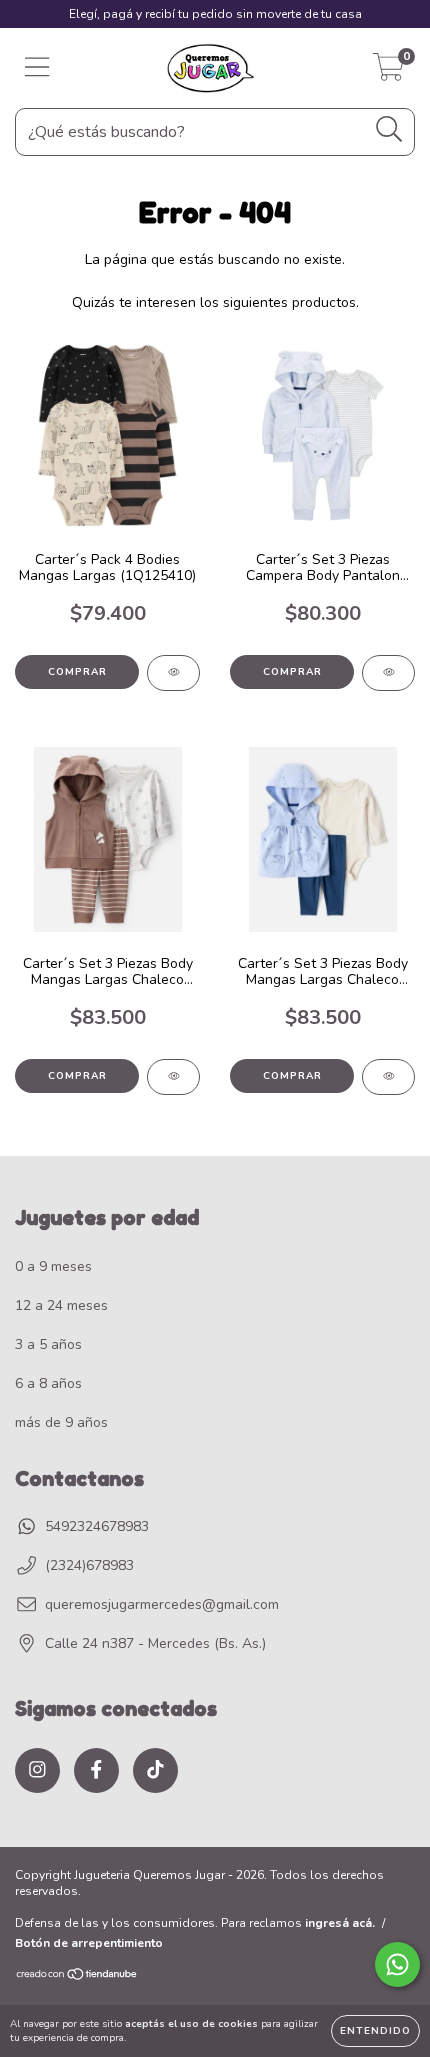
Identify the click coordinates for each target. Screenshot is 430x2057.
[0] (388, 73)
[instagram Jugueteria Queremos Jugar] (37, 1770)
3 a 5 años (48, 1344)
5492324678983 (97, 1526)
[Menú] (37, 68)
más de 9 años (61, 1422)
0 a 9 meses (53, 1266)
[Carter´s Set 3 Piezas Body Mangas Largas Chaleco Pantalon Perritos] (173, 1077)
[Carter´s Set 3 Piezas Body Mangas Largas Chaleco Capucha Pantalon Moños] (388, 1077)
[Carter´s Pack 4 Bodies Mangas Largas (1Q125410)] (173, 673)
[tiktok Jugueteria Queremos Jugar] (155, 1770)
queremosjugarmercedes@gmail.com (162, 1604)
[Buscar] (389, 129)
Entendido (375, 2031)
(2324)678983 (89, 1565)
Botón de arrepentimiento (89, 1943)
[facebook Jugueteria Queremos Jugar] (96, 1770)
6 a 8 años (48, 1383)
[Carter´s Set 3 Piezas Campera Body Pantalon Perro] (388, 673)
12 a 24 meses (61, 1305)
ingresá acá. (340, 1923)
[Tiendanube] (77, 1977)
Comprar (77, 672)
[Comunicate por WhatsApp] (397, 1964)
